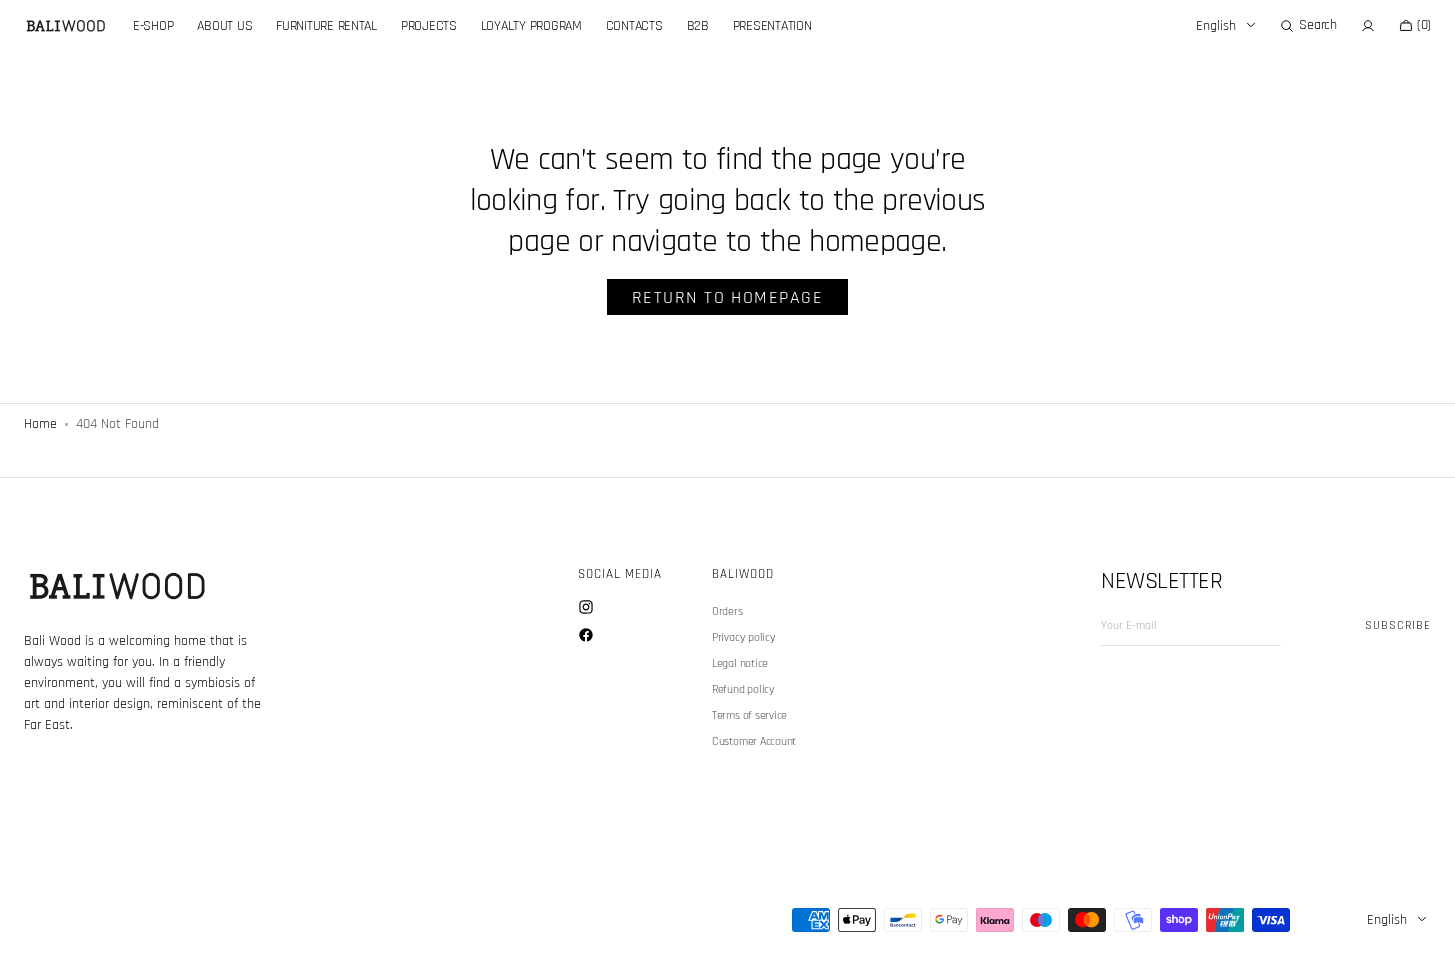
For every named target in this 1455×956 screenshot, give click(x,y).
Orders (727, 612)
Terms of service (749, 715)
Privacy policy (744, 637)
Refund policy (743, 689)
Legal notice (740, 663)
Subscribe (1398, 625)
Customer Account (754, 741)
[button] (1308, 26)
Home (40, 424)
